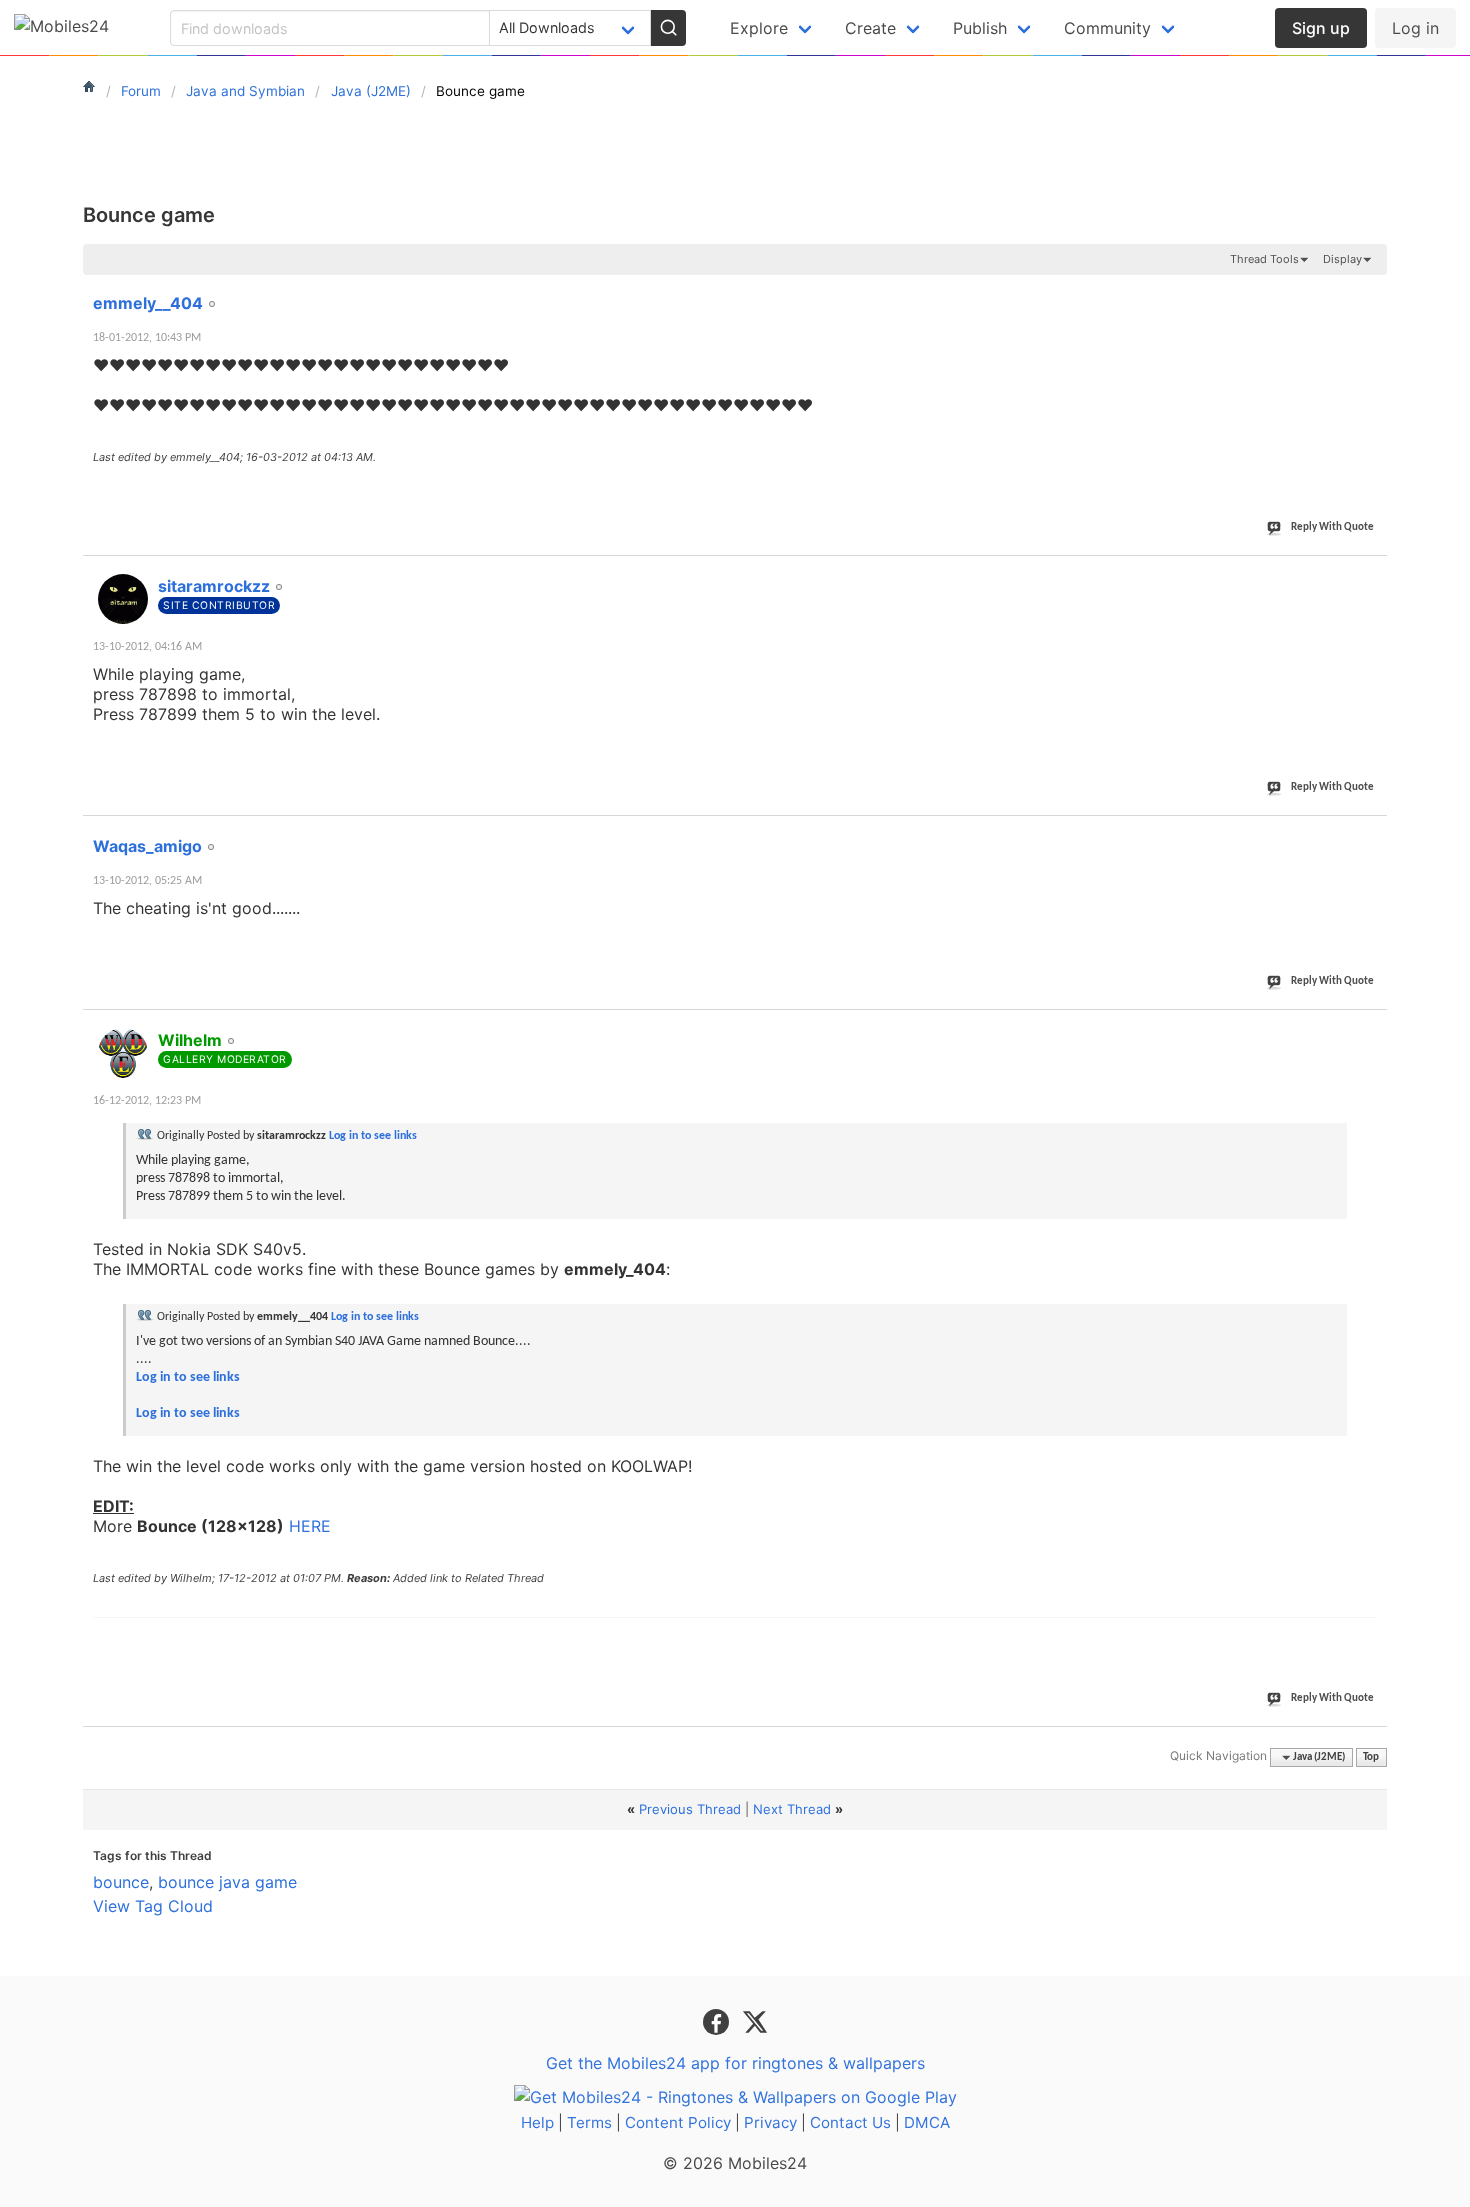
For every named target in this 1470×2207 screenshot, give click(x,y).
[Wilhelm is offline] (123, 1053)
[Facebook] (718, 2020)
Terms (589, 2122)
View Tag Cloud (153, 1906)
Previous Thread (690, 1809)
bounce (121, 1882)
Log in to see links (373, 1136)
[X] (755, 2020)
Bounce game (149, 215)
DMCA (927, 2122)
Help (537, 2122)
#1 (1371, 292)
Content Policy (678, 2122)
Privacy (770, 2122)
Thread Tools (1264, 259)
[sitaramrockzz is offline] (123, 599)
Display (1342, 259)
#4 (1371, 1029)
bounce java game (227, 1882)
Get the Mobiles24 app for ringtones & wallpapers (735, 2063)
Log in (1415, 28)
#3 (1371, 835)
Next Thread (792, 1809)
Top (1371, 1757)
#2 (1371, 575)
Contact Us (850, 2122)
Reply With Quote (1332, 527)
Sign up (1321, 28)
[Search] (668, 28)
